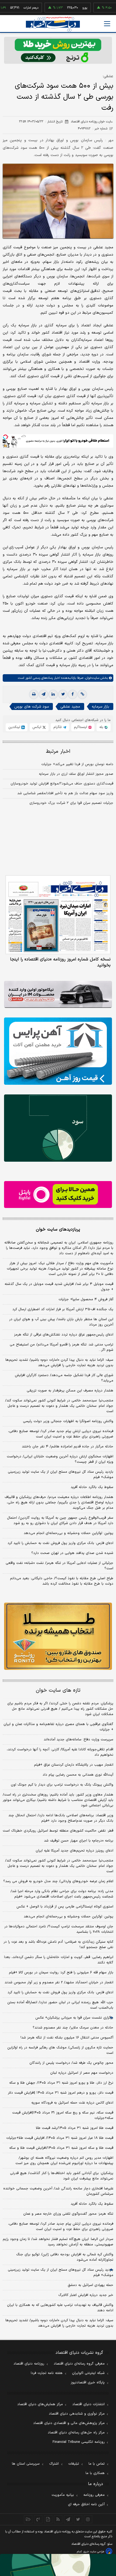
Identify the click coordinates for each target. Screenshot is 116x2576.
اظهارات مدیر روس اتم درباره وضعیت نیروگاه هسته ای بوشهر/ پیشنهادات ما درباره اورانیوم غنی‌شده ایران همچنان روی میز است (64, 2161)
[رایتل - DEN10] (58, 1195)
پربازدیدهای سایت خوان (58, 1229)
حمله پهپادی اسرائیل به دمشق (91, 2285)
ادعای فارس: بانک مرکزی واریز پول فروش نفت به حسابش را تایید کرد (60, 1543)
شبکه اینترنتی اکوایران (88, 2373)
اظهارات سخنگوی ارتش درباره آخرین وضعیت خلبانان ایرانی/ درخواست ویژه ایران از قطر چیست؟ (60, 1459)
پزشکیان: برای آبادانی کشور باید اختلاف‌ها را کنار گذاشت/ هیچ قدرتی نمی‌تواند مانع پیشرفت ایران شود (62, 2176)
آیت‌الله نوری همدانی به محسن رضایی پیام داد (78, 1775)
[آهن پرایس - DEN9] (58, 1051)
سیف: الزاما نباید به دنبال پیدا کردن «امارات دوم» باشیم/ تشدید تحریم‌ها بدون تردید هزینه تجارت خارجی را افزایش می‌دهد (59, 1363)
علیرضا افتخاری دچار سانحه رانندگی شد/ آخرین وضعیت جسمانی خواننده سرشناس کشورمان (58, 2191)
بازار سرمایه (100, 707)
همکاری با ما (95, 2473)
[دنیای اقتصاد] (53, 24)
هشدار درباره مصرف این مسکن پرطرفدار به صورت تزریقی (70, 1391)
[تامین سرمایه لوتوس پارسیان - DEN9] (58, 1128)
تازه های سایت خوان (58, 1690)
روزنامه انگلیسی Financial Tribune (79, 2442)
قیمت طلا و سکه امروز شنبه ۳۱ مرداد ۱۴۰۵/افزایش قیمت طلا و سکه (61, 2148)
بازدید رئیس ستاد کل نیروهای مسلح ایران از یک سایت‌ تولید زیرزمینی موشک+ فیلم (61, 1475)
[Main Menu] (107, 24)
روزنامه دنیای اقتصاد (29, 2364)
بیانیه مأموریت (63, 2495)
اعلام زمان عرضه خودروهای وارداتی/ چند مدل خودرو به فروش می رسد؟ (58, 1881)
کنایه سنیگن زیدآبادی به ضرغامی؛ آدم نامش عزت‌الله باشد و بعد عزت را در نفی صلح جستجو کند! (58, 1945)
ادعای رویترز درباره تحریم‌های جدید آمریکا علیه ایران (74, 1851)
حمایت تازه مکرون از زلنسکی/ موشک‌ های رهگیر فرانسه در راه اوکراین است (60, 2050)
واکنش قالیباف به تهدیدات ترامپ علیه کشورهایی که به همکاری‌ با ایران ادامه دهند (60, 2308)
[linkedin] (53, 694)
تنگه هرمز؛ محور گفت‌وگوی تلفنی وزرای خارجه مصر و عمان (68, 2214)
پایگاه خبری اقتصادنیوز (88, 2383)
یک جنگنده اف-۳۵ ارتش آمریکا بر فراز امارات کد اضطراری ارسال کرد (63, 1309)
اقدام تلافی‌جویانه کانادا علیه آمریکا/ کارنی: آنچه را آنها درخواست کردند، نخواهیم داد (60, 1752)
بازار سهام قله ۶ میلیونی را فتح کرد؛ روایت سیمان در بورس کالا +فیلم (61, 1973)
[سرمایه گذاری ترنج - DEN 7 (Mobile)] (58, 50)
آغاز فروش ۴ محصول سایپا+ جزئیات (86, 1299)
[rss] (58, 2519)
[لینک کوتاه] (82, 694)
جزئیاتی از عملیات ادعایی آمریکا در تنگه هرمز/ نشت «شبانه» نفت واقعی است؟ (59, 1566)
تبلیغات (74, 2464)
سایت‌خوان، (91, 678)
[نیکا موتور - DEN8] (58, 994)
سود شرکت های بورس (32, 707)
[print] (34, 694)
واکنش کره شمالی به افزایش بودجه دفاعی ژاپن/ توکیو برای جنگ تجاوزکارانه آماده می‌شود (65, 2257)
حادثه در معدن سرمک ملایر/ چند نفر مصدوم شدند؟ (73, 2028)
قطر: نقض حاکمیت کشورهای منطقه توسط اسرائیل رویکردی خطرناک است (58, 1831)
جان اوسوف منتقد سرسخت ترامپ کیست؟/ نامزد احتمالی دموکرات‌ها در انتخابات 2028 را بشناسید (59, 1929)
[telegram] (43, 694)
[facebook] (73, 694)
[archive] (28, 2519)
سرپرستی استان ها (26, 2464)
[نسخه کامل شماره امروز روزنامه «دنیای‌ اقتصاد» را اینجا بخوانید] (58, 915)
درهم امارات (11, 8)
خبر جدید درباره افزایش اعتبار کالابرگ (86, 2295)
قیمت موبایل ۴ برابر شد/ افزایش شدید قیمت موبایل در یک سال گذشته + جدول (59, 1287)
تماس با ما (97, 2464)
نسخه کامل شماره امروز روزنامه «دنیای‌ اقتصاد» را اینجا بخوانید (60, 962)
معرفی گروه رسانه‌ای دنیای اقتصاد (79, 2364)
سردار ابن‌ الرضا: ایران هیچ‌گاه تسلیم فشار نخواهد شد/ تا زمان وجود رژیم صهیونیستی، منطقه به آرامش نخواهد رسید (58, 2242)
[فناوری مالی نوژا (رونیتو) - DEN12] (58, 1636)
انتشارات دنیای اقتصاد (88, 2404)
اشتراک (54, 2464)
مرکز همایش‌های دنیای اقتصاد (40, 2404)
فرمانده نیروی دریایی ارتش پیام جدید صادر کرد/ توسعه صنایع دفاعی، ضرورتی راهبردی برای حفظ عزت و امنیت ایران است (61, 1434)
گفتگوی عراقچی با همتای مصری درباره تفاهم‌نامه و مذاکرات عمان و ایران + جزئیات (58, 1727)
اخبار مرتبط (58, 752)
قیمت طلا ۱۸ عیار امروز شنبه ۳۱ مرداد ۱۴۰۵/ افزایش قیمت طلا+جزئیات (60, 2138)
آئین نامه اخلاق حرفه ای (86, 2504)
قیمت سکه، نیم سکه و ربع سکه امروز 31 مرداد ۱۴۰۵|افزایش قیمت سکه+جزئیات (63, 2115)
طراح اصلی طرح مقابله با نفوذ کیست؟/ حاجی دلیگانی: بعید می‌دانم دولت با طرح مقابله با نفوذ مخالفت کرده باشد (62, 1581)
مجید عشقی (70, 707)
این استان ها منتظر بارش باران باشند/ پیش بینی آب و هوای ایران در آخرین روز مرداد (61, 1322)
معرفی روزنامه (94, 2495)
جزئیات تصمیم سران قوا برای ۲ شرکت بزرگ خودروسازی (71, 803)
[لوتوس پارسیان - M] (58, 2565)
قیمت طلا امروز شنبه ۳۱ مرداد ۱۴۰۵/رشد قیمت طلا (75, 2128)
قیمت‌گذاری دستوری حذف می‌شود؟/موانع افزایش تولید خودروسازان (62, 784)
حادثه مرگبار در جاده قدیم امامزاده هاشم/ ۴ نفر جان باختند (68, 1447)
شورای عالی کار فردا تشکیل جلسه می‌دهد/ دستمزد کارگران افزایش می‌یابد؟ (64, 1378)
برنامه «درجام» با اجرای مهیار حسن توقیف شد (79, 1841)
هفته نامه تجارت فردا (47, 2373)
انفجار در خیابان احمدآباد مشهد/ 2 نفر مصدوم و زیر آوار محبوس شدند (59, 1983)
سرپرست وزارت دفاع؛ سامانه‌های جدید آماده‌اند (79, 1740)
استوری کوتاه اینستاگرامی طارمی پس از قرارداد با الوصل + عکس (65, 1907)
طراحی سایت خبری (94, 2552)
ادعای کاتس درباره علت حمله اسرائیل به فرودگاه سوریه (72, 2103)
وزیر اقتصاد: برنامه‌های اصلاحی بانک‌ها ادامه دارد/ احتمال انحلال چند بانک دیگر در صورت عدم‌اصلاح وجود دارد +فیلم (61, 1818)
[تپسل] (5, 437)
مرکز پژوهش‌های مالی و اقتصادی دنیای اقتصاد (69, 2423)
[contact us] (38, 2519)
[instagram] (88, 2519)
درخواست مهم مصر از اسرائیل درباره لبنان (82, 2073)
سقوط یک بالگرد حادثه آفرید (92, 1487)
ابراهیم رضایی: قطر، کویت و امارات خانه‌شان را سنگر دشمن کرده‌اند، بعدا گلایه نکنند (59, 1960)
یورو (65, 8)
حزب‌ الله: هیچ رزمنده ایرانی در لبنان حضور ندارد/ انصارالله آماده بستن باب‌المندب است (60, 2005)
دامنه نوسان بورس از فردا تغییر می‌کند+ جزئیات (77, 764)
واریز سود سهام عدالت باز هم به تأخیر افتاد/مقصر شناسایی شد (65, 793)
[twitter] (63, 694)
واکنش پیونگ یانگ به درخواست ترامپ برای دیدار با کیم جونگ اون (62, 1785)
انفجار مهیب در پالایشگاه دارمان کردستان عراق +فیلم (74, 1765)
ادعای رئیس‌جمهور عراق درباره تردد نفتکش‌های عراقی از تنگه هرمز (64, 1335)
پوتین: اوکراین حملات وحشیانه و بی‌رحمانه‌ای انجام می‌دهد (69, 1533)
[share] (48, 2519)
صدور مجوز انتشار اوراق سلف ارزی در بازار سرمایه (76, 774)
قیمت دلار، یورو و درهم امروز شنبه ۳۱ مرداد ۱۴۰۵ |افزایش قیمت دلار (61, 2093)
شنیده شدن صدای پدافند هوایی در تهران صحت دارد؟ (72, 1553)
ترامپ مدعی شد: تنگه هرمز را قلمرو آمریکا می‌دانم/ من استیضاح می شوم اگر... (62, 1347)
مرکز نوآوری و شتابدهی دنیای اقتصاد (77, 2414)
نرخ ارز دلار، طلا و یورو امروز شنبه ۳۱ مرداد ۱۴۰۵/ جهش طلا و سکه (61, 2083)
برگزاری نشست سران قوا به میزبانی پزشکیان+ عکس (74, 2018)
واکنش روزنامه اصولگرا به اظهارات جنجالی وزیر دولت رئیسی (68, 1421)
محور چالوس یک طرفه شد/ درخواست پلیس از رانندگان (71, 2063)
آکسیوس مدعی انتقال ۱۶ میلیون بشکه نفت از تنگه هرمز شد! (67, 2038)
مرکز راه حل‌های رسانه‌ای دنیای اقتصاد (76, 2433)
